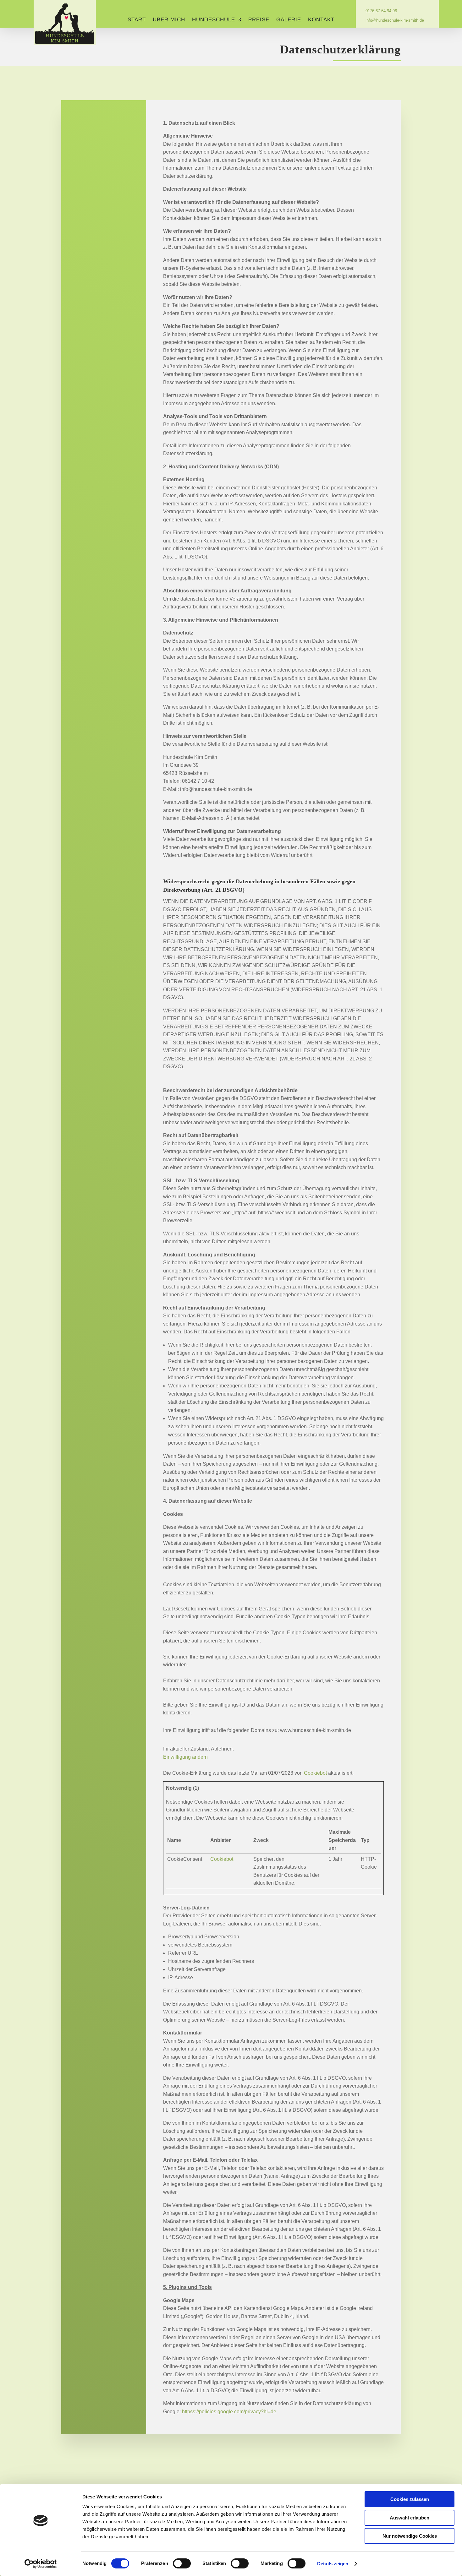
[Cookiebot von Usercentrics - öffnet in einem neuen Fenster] (41, 2564)
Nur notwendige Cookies (410, 2536)
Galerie (289, 20)
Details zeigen (333, 2564)
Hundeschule (214, 20)
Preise (259, 20)
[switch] (182, 2563)
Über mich (169, 20)
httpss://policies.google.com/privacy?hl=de (229, 2412)
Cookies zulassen (410, 2499)
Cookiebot (315, 1773)
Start (137, 20)
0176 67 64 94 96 (378, 11)
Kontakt (321, 20)
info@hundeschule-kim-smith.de (392, 20)
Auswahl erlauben (410, 2518)
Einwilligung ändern (185, 1757)
